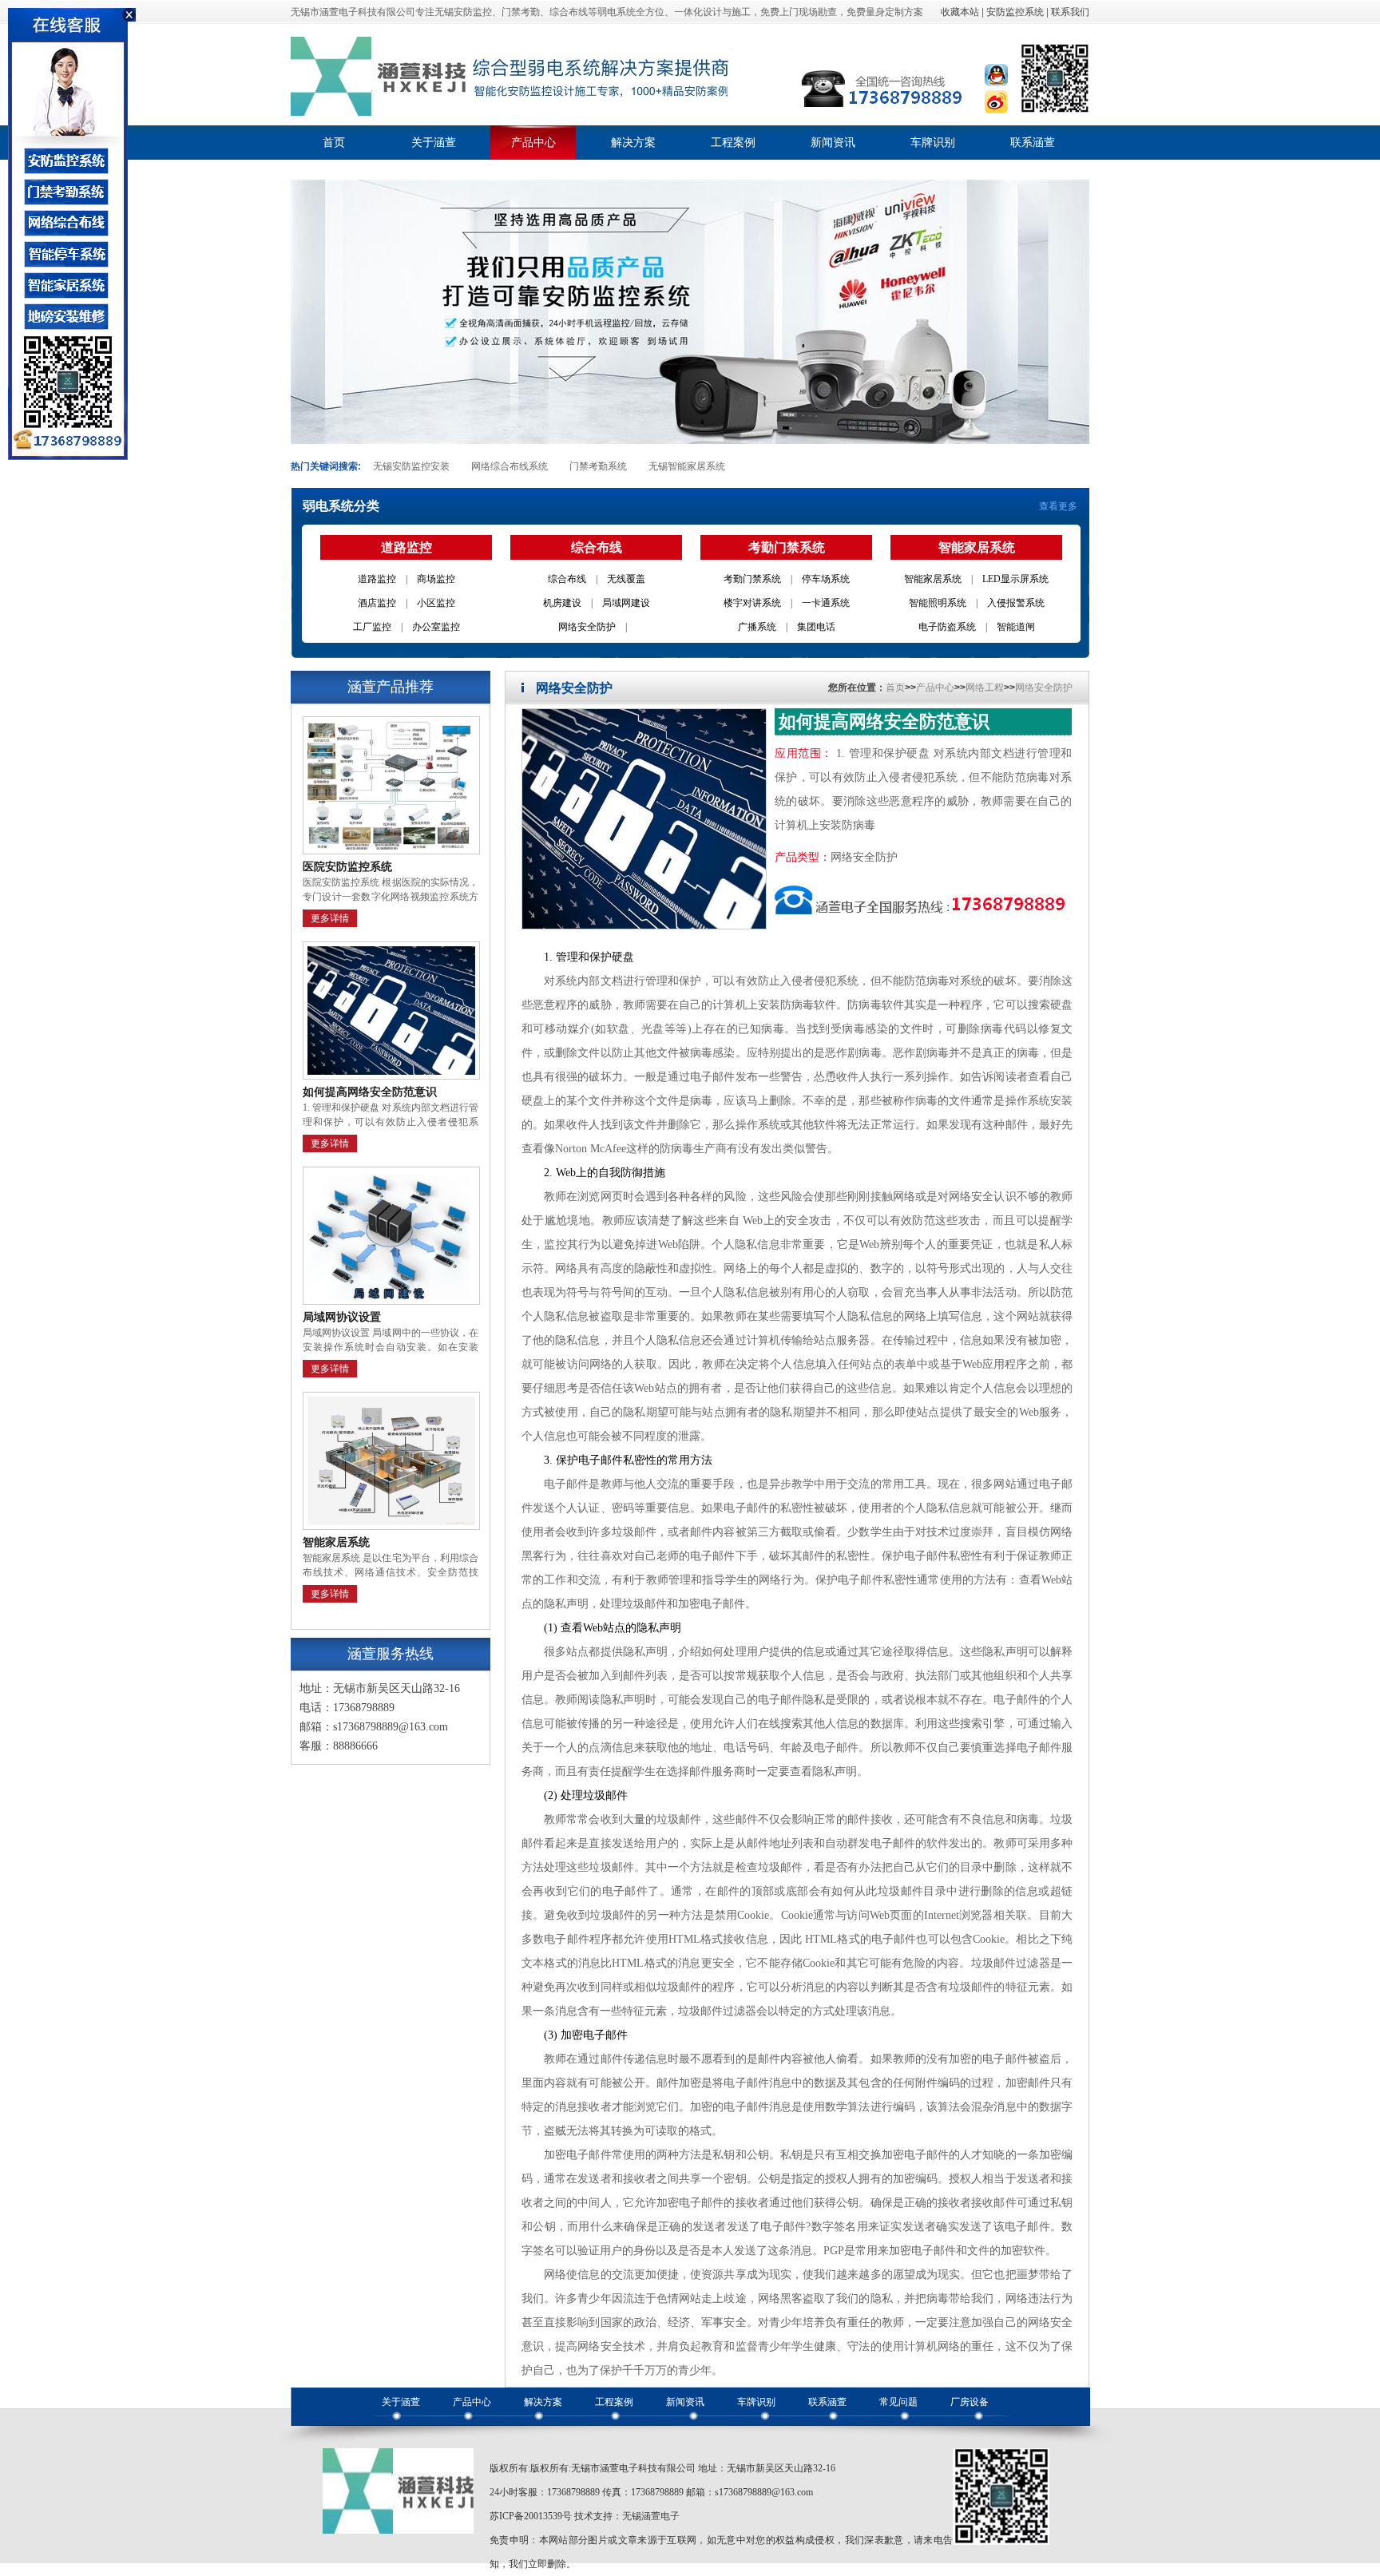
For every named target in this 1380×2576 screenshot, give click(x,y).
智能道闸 (1016, 627)
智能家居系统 (933, 579)
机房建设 (562, 603)
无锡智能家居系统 (687, 466)
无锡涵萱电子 (651, 2516)
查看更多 (1058, 506)
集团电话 (816, 627)
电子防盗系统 (947, 627)
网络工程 (985, 688)
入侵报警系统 (1016, 603)
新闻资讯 (833, 143)
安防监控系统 (1015, 12)
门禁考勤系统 (598, 466)
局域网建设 (626, 603)
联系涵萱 (1033, 143)
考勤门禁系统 (752, 579)
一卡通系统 (826, 603)
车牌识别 (933, 143)
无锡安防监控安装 (411, 466)
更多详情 (330, 918)
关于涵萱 (434, 143)
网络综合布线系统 (510, 466)
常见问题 (898, 2402)
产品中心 (533, 143)
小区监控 (436, 603)
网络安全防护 (587, 627)
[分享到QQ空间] (996, 87)
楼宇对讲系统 (752, 603)
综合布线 (567, 579)
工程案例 (733, 143)
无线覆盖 (626, 579)
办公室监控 (436, 627)
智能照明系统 (938, 603)
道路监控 (377, 579)
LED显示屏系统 (1015, 579)
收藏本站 (960, 12)
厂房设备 (970, 2402)
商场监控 (436, 579)
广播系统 (757, 627)
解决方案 (633, 143)
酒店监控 (377, 603)
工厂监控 (372, 627)
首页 (334, 143)
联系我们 (1070, 12)
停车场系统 (826, 579)
